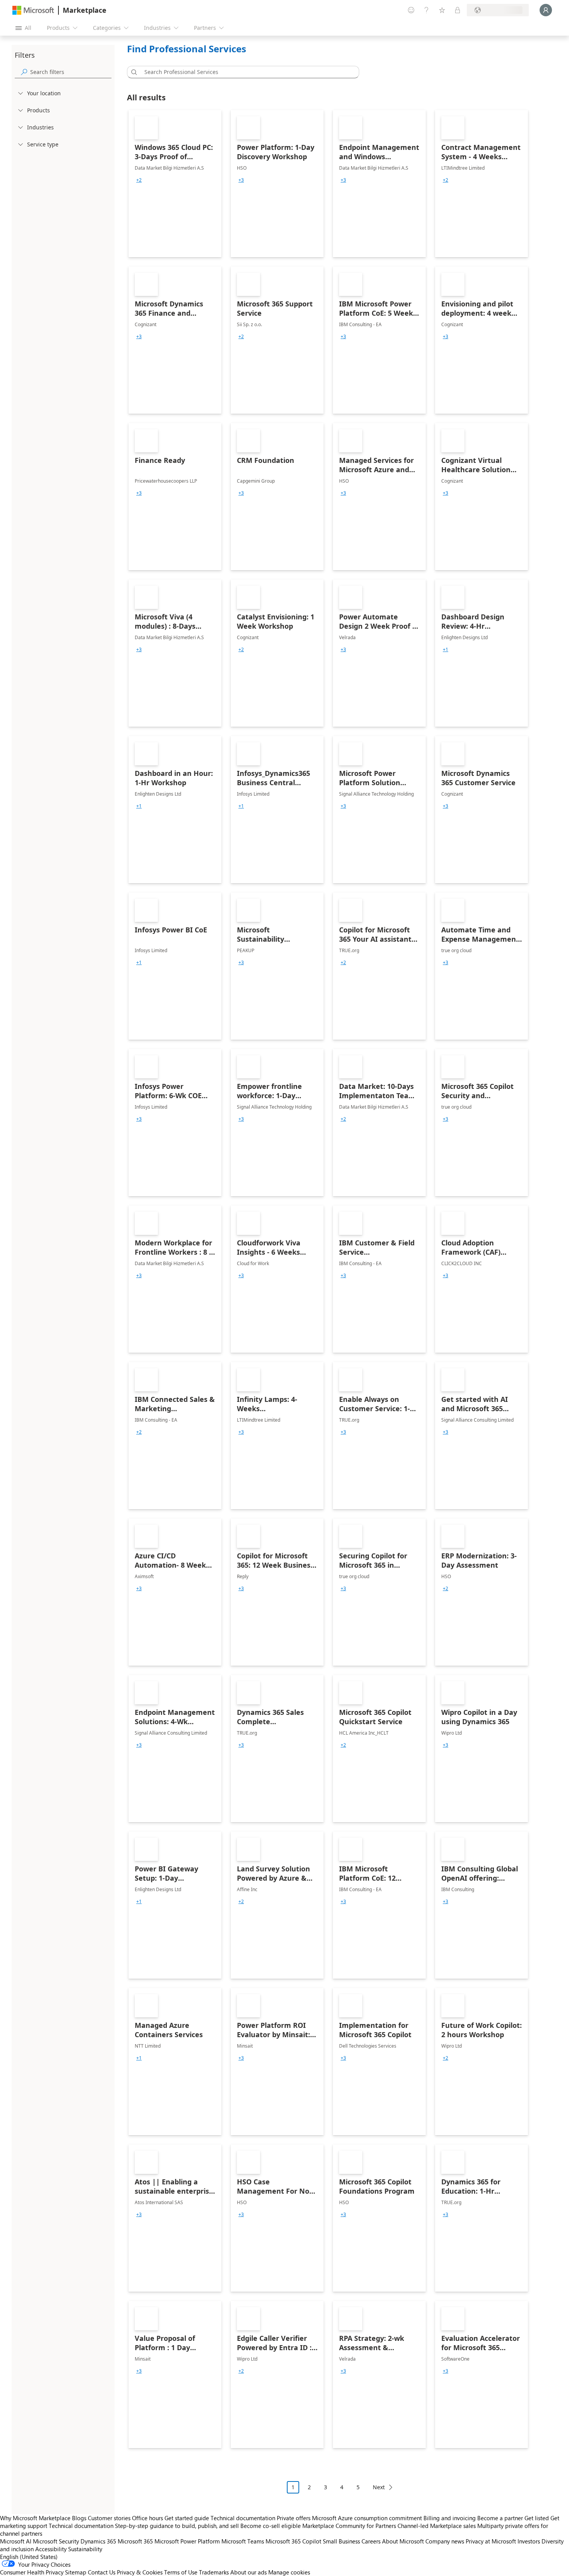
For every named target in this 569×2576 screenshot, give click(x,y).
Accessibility (51, 2549)
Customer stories (109, 2518)
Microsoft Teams (243, 2541)
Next (379, 2487)
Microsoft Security (56, 2541)
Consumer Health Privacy (32, 2572)
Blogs (79, 2518)
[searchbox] (71, 72)
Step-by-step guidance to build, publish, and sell (177, 2526)
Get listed (537, 2518)
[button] (133, 72)
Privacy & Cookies (140, 2572)
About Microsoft (403, 2541)
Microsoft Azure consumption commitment (368, 2518)
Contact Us (102, 2572)
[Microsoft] (33, 10)
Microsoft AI (16, 2541)
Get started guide (187, 2518)
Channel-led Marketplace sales (437, 2526)
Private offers (294, 2518)
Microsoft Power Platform (187, 2541)
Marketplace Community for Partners (349, 2526)
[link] (175, 184)
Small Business (341, 2541)
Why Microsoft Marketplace (35, 2518)
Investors (529, 2541)
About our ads (249, 2572)
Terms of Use (181, 2572)
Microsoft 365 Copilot (293, 2541)
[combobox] (245, 72)
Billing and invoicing (450, 2518)
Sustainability (85, 2549)
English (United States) (29, 2557)
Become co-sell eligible (271, 2526)
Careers (371, 2541)
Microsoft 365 (135, 2541)
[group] (139, 180)
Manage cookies (289, 2572)
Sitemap (76, 2572)
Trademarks (214, 2572)
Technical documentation (243, 2518)
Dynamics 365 (98, 2541)
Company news (445, 2541)
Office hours (147, 2518)
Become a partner (500, 2518)
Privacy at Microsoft (491, 2541)
